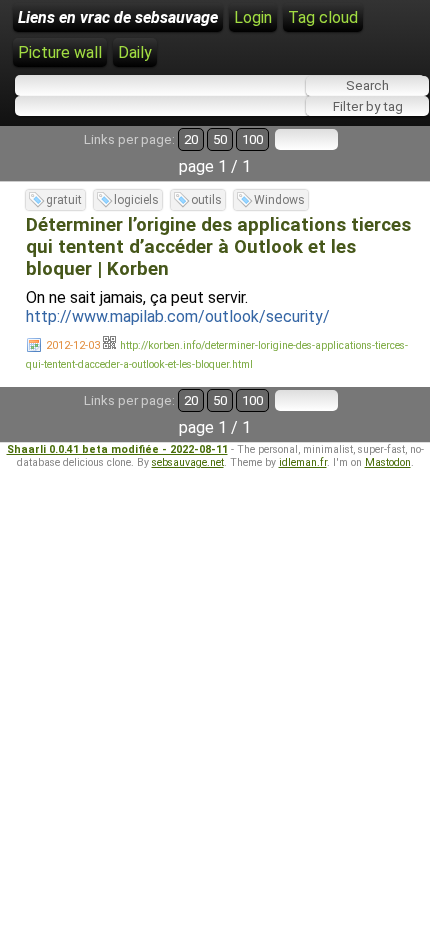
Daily (135, 52)
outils (206, 200)
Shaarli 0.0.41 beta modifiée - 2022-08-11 (117, 449)
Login (253, 17)
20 (191, 139)
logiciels (136, 200)
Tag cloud (323, 17)
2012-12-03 (73, 345)
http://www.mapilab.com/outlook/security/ (178, 316)
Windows (279, 200)
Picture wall (60, 52)
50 (220, 139)
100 (252, 139)
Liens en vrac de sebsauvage (118, 17)
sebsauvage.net (188, 462)
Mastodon (388, 462)
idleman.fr (303, 462)
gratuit (64, 200)
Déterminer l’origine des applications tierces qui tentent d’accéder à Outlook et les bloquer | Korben (218, 247)
